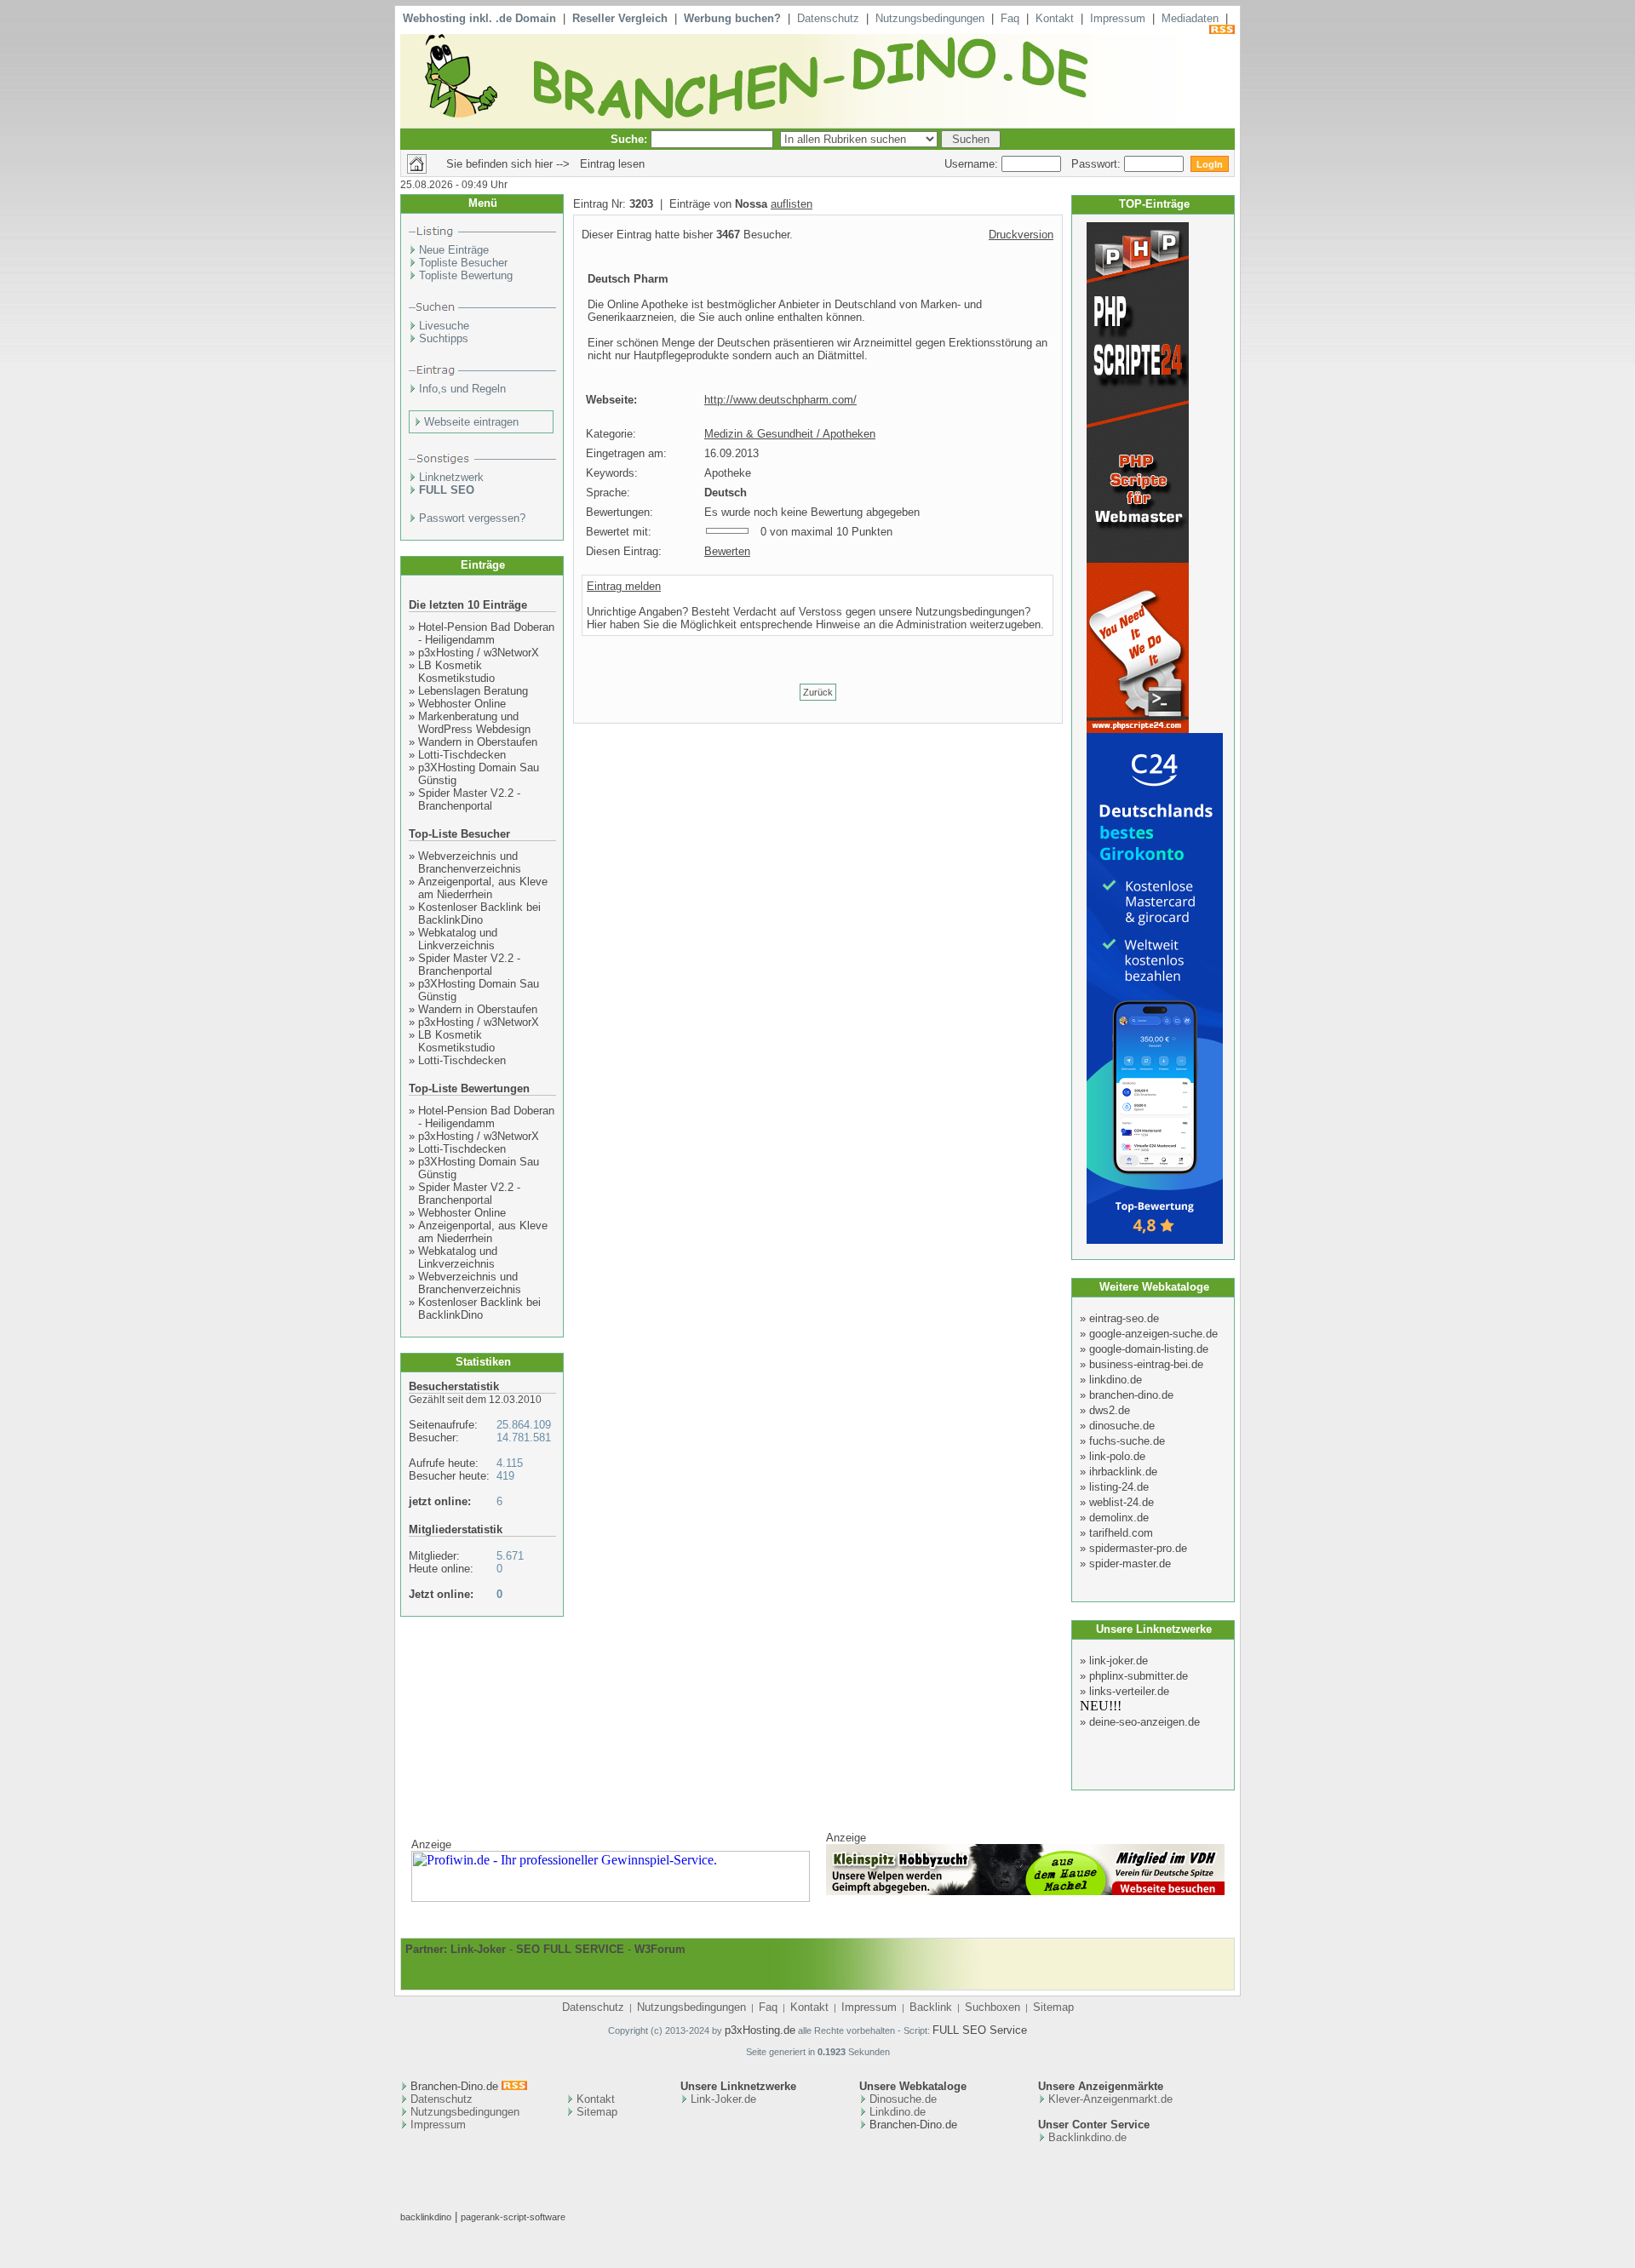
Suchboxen (992, 2007)
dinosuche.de (1122, 1426)
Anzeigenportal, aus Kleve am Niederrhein (483, 888)
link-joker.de (1119, 1661)
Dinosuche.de (903, 2099)
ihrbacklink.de (1123, 1472)
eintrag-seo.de (1124, 1318)
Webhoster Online (462, 704)
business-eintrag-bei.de (1146, 1364)
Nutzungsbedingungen (930, 18)
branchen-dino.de (1131, 1395)
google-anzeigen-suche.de (1153, 1334)
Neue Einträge (454, 250)
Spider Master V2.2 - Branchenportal (469, 799)
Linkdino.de (898, 2112)
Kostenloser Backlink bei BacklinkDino (479, 913)
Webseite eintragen (471, 422)
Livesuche (444, 326)
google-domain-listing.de (1149, 1349)
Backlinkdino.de (1087, 2137)
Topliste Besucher (463, 263)
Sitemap (1053, 2007)
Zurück (818, 692)
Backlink (931, 2007)
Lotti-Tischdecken (462, 755)
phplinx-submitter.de (1139, 1676)
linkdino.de (1116, 1380)
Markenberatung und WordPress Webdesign (474, 723)
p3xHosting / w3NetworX (479, 653)
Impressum (1118, 18)
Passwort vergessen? (472, 518)
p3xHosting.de (760, 2030)
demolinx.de (1119, 1518)
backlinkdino (426, 2217)
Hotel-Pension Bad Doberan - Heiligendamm (486, 633)
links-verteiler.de (1129, 1691)
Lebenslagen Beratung (473, 691)
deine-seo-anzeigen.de (1144, 1722)
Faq (1010, 18)
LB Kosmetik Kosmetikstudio (456, 672)
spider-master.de (1130, 1564)
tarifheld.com (1121, 1533)
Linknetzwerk (451, 477)
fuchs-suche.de (1127, 1441)
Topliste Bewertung (466, 275)
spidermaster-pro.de (1138, 1548)
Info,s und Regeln (462, 389)
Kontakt (1055, 18)
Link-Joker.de (723, 2099)
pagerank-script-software (513, 2217)
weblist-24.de (1122, 1502)
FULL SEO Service (980, 2030)
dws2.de (1110, 1410)
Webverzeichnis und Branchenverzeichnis (470, 862)
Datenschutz (828, 18)
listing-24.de (1119, 1487)
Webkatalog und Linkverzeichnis (458, 939)
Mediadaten (1190, 18)
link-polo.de (1117, 1456)
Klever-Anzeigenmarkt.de (1110, 2099)
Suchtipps (444, 338)
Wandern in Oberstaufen (478, 742)
